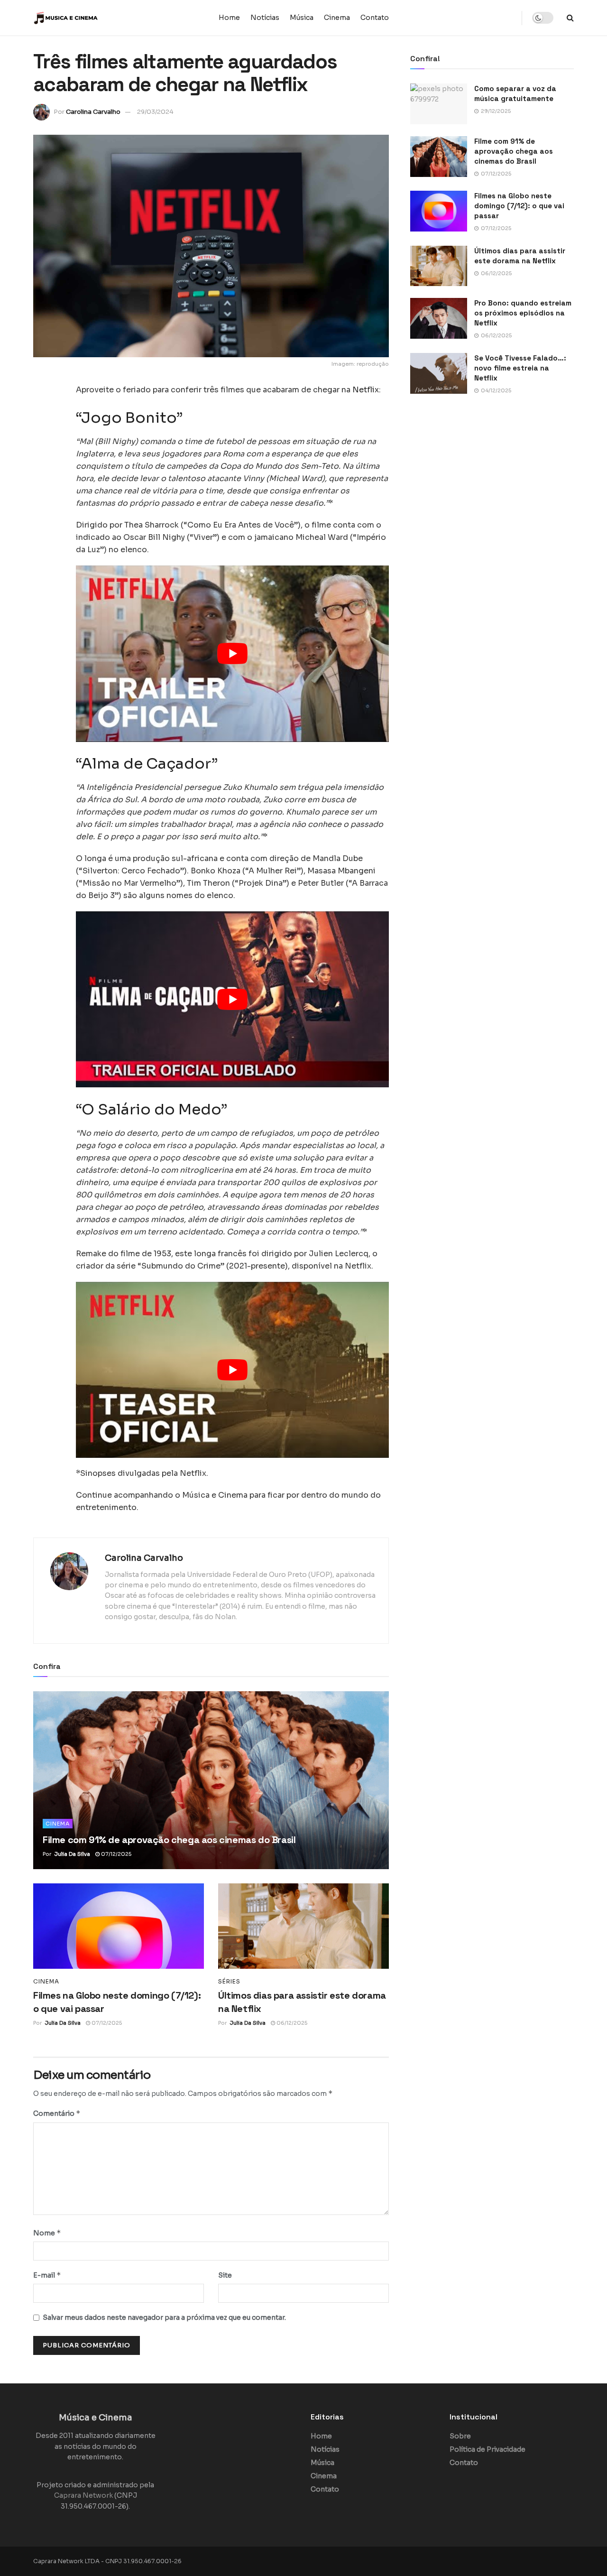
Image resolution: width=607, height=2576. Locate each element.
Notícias (265, 18)
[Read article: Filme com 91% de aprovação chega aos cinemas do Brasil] (211, 1780)
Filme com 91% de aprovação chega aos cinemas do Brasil (169, 1840)
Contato (375, 18)
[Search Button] (570, 18)
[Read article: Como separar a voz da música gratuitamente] (439, 104)
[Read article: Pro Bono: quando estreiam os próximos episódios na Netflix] (439, 318)
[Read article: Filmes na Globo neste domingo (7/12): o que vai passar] (119, 1926)
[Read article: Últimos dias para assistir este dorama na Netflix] (303, 1926)
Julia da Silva (72, 1854)
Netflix (366, 390)
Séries (229, 1982)
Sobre (460, 2436)
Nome (47, 2233)
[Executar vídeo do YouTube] (232, 653)
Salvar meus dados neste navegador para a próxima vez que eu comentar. (164, 2317)
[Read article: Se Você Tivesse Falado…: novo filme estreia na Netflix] (439, 373)
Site (225, 2275)
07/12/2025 (115, 1854)
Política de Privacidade (487, 2449)
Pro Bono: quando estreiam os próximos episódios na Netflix (523, 313)
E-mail (47, 2275)
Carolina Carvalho (93, 112)
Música (302, 18)
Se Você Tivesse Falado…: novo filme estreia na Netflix (520, 368)
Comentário (57, 2113)
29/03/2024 (155, 112)
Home (229, 18)
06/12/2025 (291, 2023)
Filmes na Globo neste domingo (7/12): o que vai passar (519, 206)
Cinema (337, 18)
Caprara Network (83, 2495)
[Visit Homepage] (92, 18)
